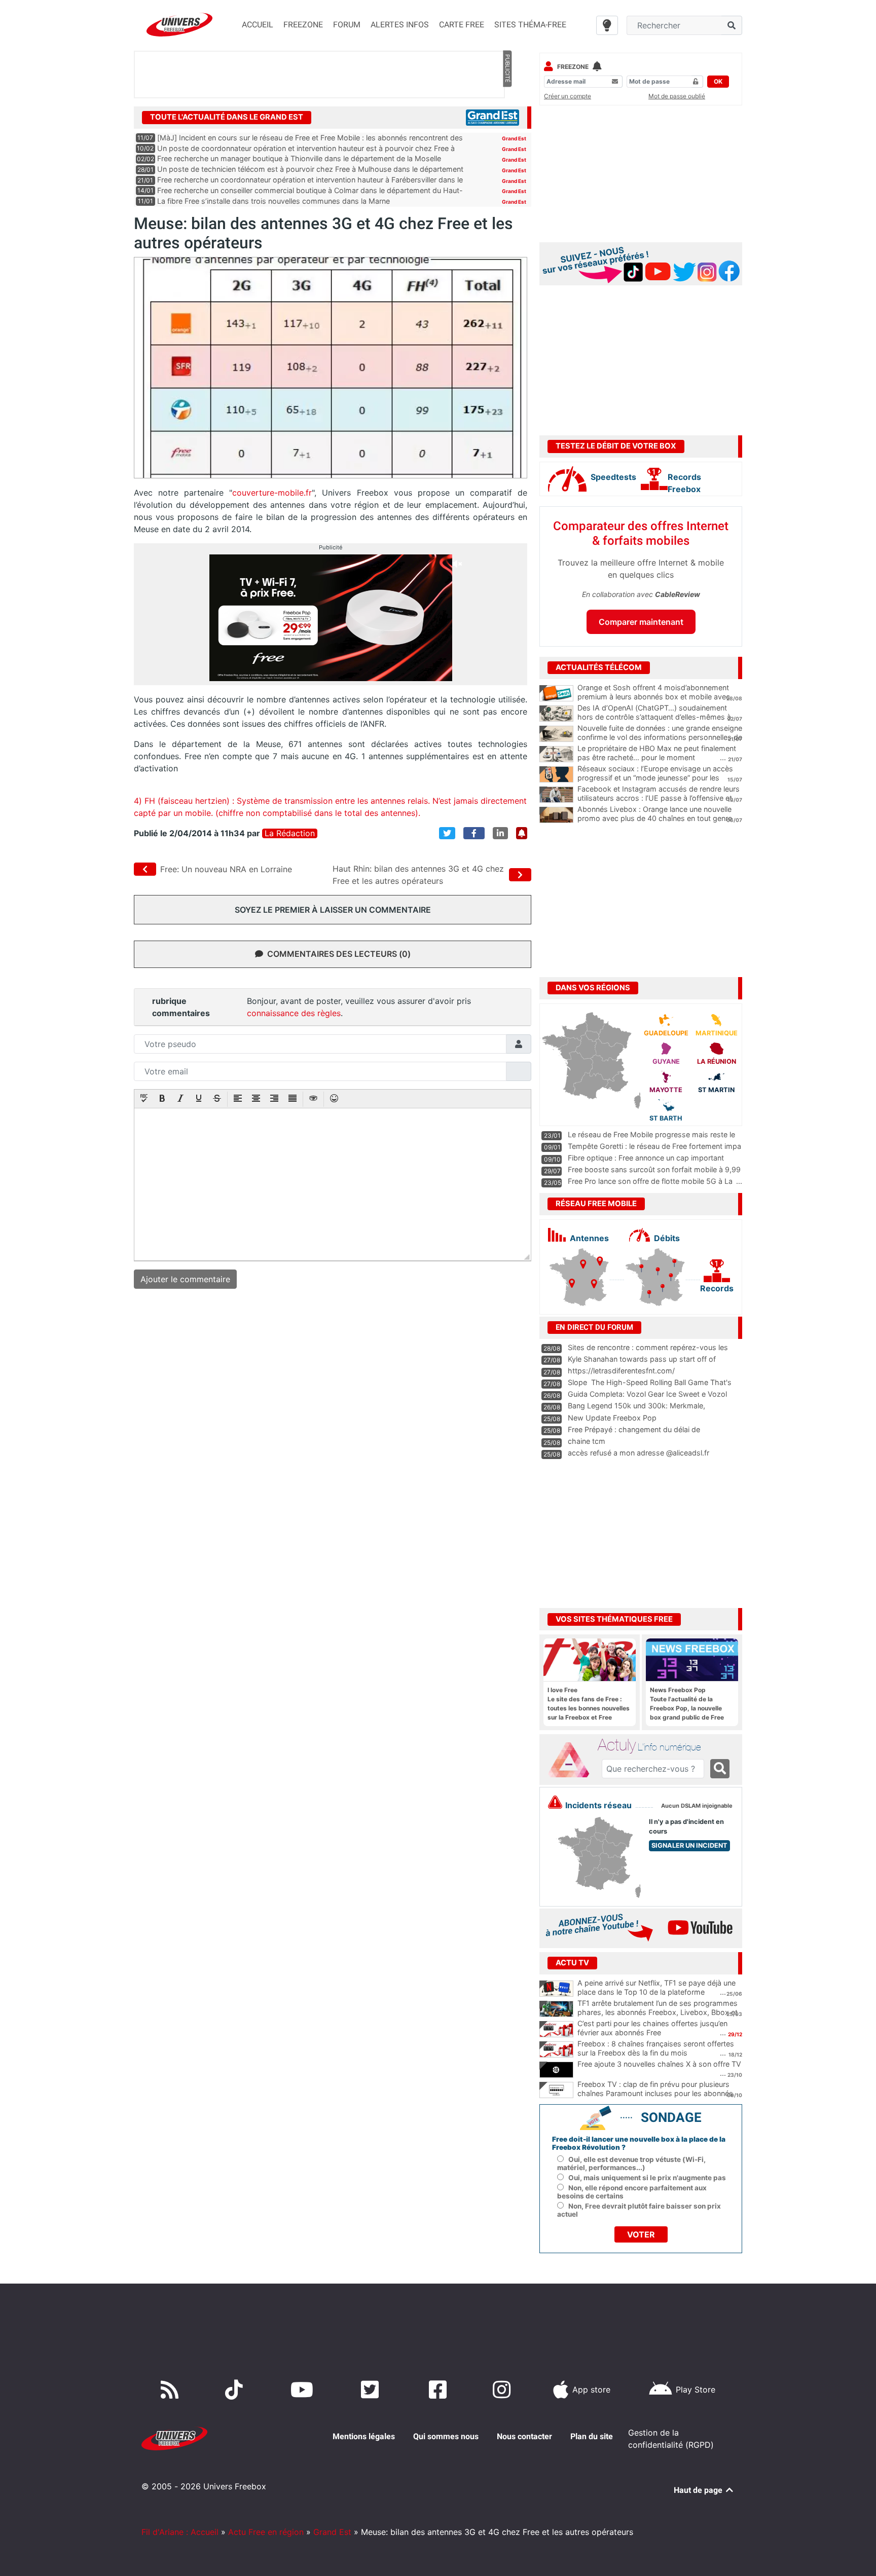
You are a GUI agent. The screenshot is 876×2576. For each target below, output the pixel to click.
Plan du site (592, 2436)
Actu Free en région (266, 2532)
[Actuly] (573, 1760)
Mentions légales (364, 2436)
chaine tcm (587, 1441)
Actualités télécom (599, 667)
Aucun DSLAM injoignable (697, 1806)
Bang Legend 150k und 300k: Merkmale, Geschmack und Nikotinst (636, 1410)
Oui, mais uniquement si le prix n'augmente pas (647, 2178)
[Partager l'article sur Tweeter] (447, 833)
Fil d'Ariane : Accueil (180, 2532)
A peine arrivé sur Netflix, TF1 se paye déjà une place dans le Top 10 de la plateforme (656, 1988)
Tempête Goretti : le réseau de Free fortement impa (654, 1146)
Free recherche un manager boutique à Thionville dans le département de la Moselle (299, 158)
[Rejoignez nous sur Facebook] (440, 2390)
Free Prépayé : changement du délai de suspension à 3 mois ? (634, 1434)
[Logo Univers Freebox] (179, 25)
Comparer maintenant (641, 622)
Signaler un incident (689, 1845)
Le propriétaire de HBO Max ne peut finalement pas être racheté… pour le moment (657, 753)
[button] (144, 1099)
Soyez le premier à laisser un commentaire (333, 910)
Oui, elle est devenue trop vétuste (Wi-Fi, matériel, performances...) (631, 2163)
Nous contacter (524, 2436)
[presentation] (144, 1099)
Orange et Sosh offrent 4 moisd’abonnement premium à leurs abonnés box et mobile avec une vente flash (654, 697)
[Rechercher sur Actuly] (720, 1769)
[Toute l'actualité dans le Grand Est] (492, 117)
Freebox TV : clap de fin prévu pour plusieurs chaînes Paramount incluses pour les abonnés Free (655, 2094)
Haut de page (699, 2490)
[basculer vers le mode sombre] (607, 25)
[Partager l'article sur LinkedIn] (500, 833)
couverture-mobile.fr (272, 493)
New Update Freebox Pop (612, 1418)
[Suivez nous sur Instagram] (504, 2390)
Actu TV (572, 1963)
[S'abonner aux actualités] (522, 833)
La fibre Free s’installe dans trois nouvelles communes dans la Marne (273, 201)
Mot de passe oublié (677, 96)
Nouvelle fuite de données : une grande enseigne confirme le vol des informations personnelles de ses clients (660, 737)
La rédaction (290, 833)
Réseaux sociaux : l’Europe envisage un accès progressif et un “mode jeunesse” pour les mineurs (655, 778)
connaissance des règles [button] (294, 1013)
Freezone (573, 67)
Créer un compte (568, 96)
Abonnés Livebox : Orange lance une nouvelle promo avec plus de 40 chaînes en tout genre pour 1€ (655, 818)
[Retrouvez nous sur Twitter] (372, 2390)
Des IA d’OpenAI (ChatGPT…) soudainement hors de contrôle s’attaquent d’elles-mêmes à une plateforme (654, 717)
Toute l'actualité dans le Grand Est (227, 117)
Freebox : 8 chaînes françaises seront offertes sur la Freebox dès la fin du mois (656, 2048)
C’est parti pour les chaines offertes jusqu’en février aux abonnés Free (652, 2028)
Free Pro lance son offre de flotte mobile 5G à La (650, 1181)
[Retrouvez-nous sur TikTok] (236, 2390)
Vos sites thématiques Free (614, 1619)
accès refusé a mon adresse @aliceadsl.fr (638, 1453)
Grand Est (514, 138)
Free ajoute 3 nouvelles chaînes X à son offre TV (659, 2064)
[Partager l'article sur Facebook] (474, 833)
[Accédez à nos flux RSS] (172, 2390)
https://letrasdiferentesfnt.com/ (621, 1371)
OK (718, 81)
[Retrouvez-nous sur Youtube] (304, 2390)
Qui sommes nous (446, 2436)
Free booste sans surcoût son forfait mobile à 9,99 (654, 1169)
